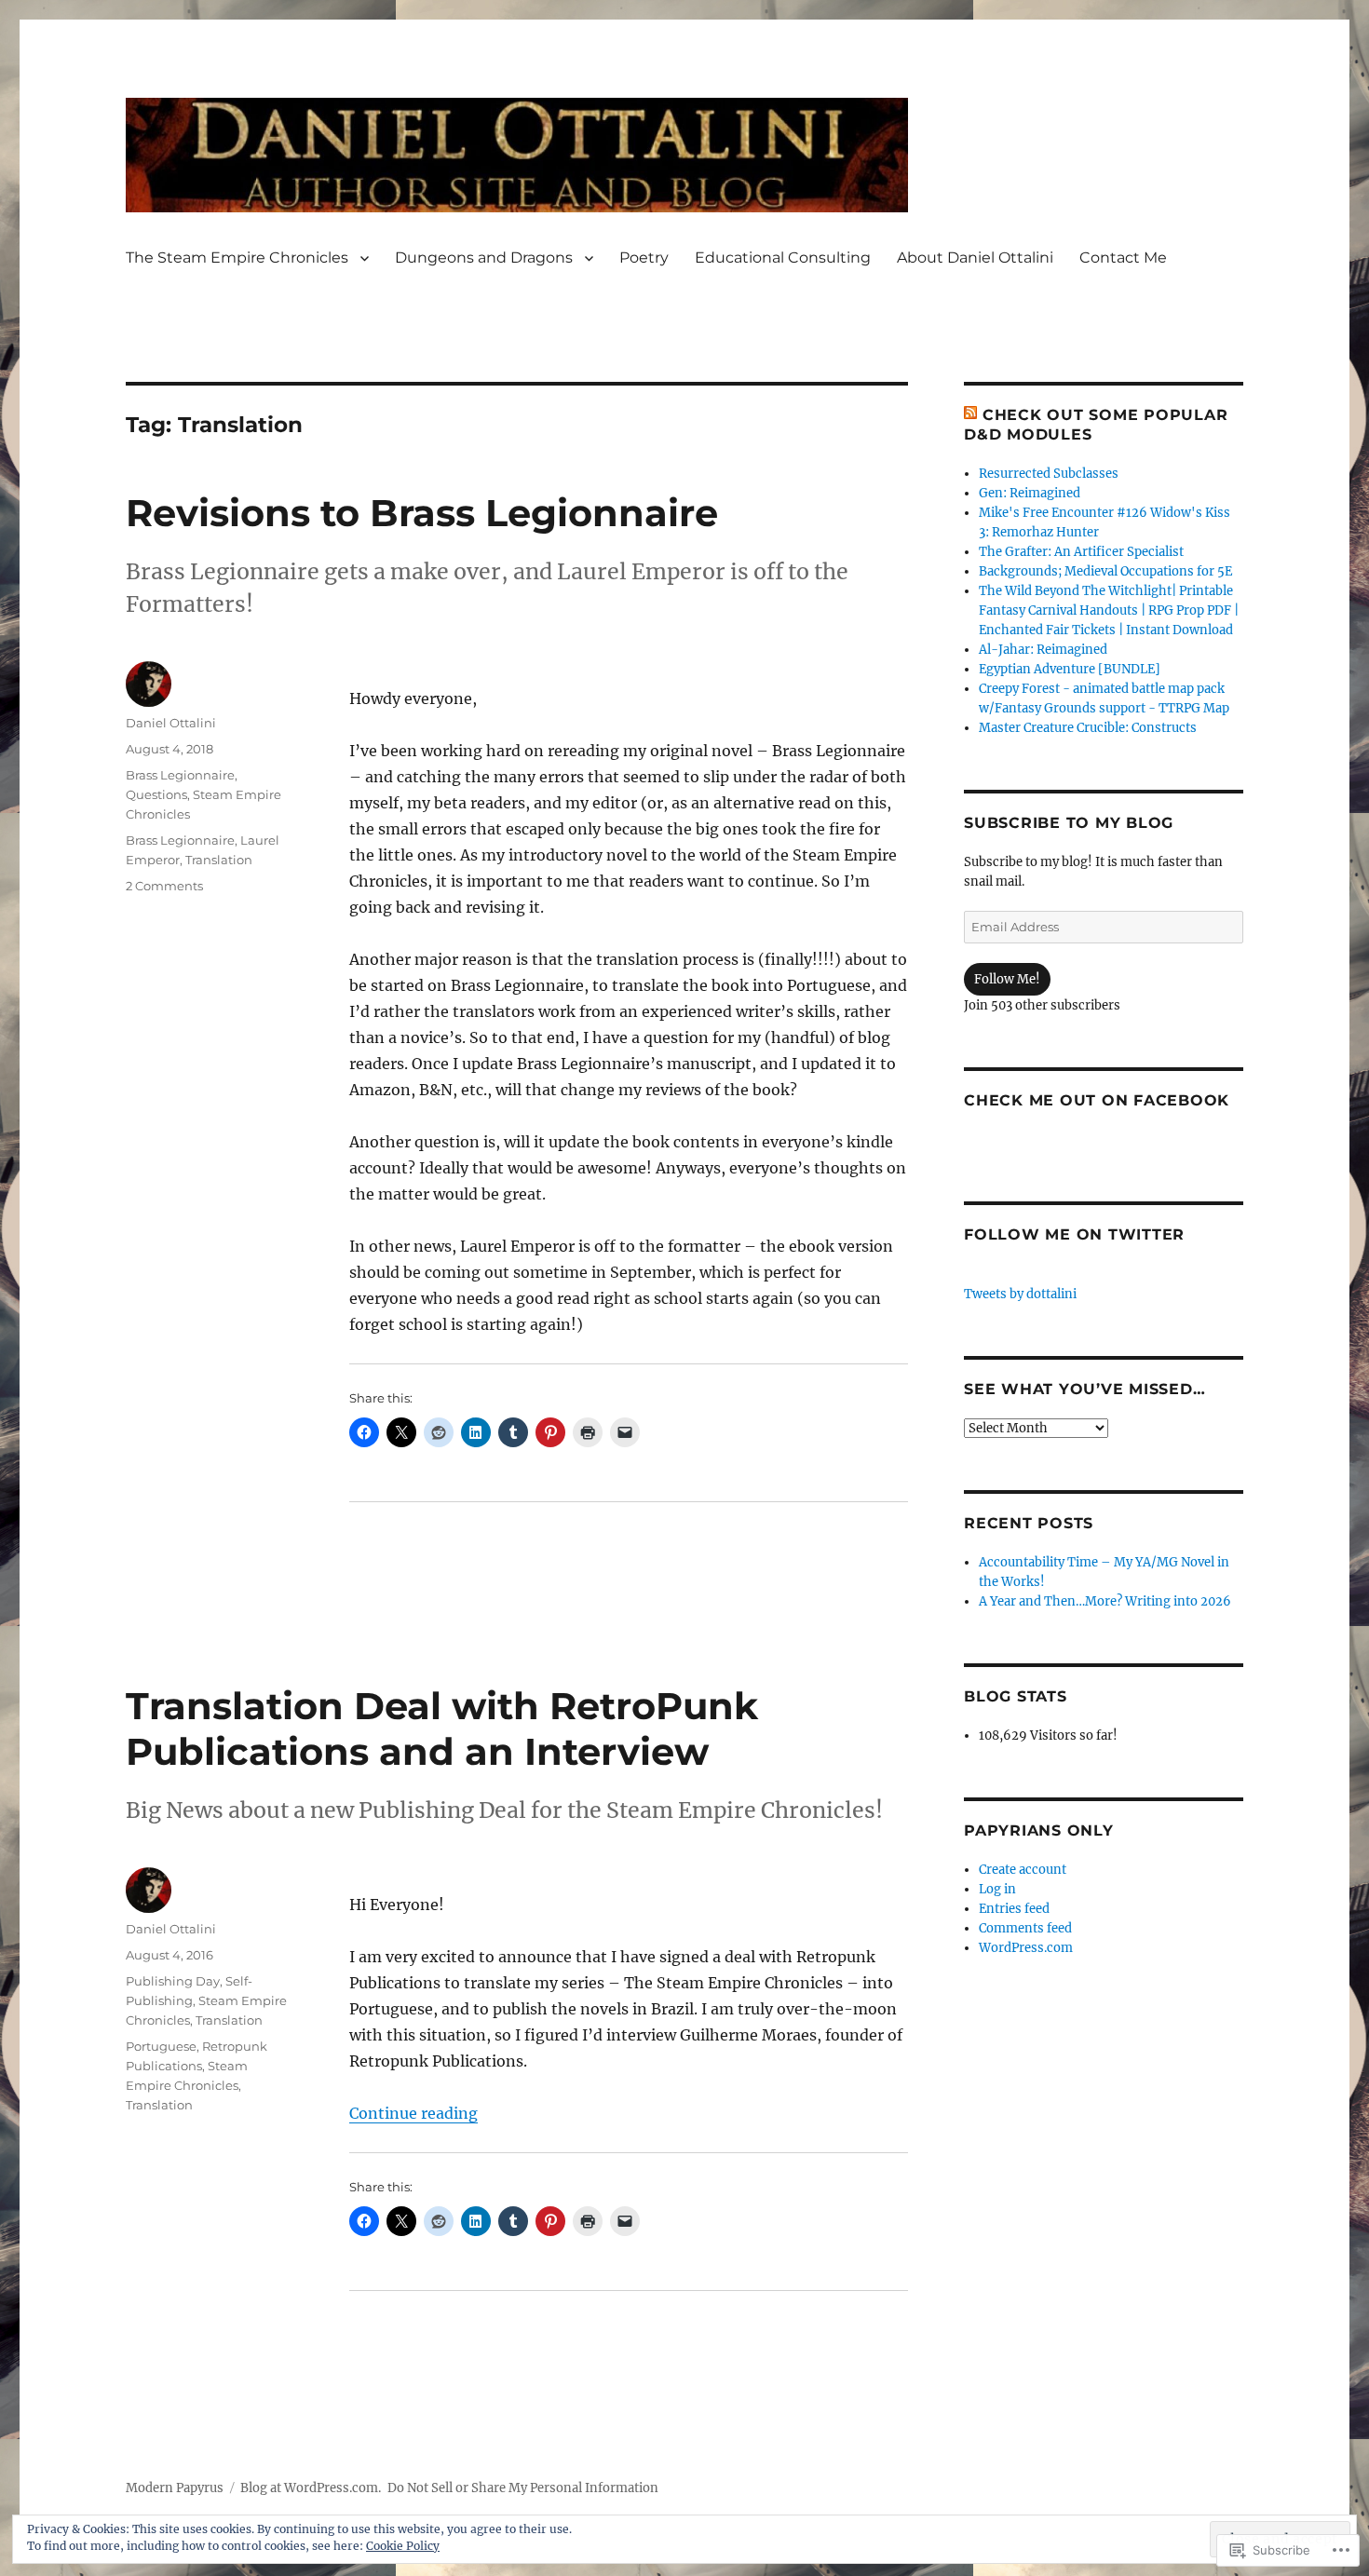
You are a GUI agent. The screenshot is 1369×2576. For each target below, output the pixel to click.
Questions (156, 794)
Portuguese (161, 2046)
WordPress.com (1026, 1948)
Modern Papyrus (175, 2488)
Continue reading (413, 2113)
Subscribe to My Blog (1069, 823)
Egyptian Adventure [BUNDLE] (1070, 669)
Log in (997, 1889)
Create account (1023, 1870)
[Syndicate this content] (970, 415)
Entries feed (1014, 1909)
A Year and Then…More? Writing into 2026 (1105, 1601)
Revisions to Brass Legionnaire (422, 513)
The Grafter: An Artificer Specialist (1081, 552)
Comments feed (1025, 1928)
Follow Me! (1007, 979)
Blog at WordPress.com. (311, 2488)
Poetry (644, 258)
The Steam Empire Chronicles (237, 258)
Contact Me (1123, 258)
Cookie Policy (403, 2546)
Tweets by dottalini (1020, 1294)
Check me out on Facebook (1097, 1100)
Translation (219, 860)
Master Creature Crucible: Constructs (1088, 728)
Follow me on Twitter (1074, 1234)
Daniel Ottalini (171, 723)
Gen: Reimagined (1030, 493)
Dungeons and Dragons (484, 258)
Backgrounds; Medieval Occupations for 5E (1105, 571)
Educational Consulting (783, 258)
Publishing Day (173, 1981)
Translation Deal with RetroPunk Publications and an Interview (442, 1729)
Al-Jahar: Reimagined (1043, 650)
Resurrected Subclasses (1049, 474)
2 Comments (164, 886)
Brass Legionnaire (180, 775)
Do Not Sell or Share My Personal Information (523, 2488)
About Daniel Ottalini (975, 258)
